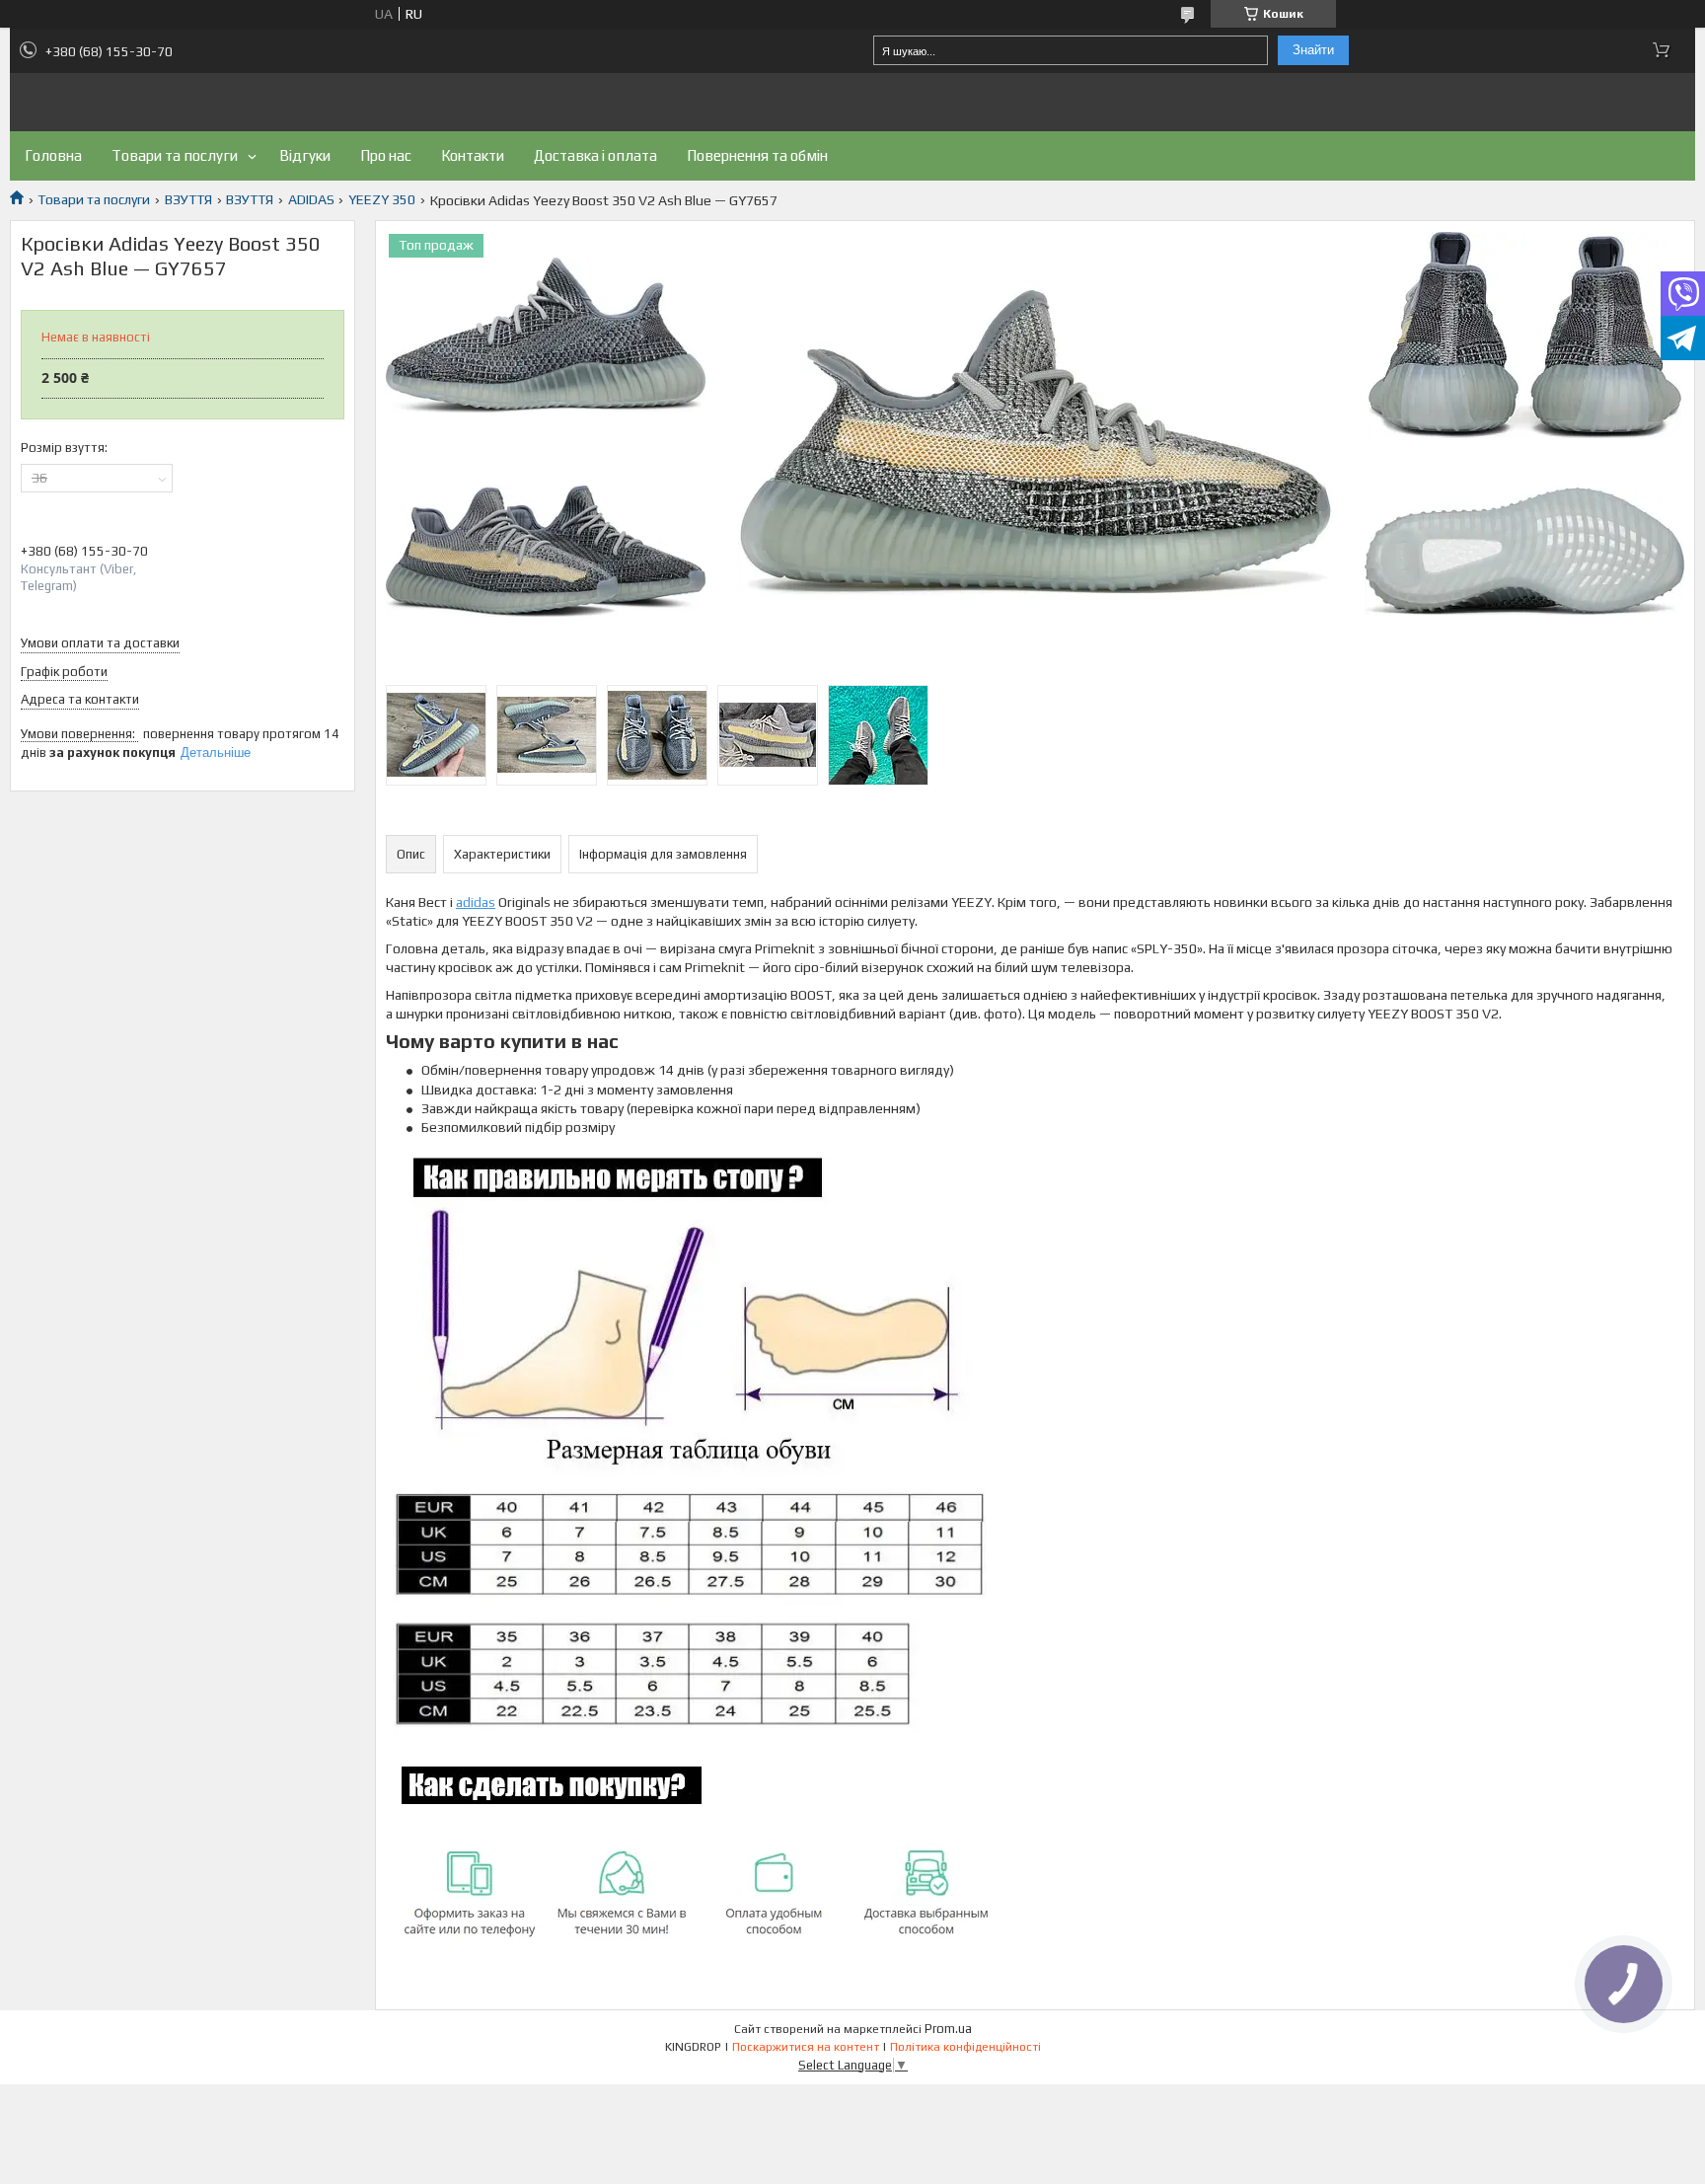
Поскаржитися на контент (806, 2047)
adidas (476, 902)
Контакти (473, 155)
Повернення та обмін (757, 155)
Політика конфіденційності (965, 2047)
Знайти (1313, 50)
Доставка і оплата (595, 155)
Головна (53, 155)
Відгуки (305, 155)
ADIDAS (311, 199)
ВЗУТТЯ (188, 199)
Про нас (386, 155)
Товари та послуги (175, 155)
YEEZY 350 (382, 199)
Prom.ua (948, 2029)
